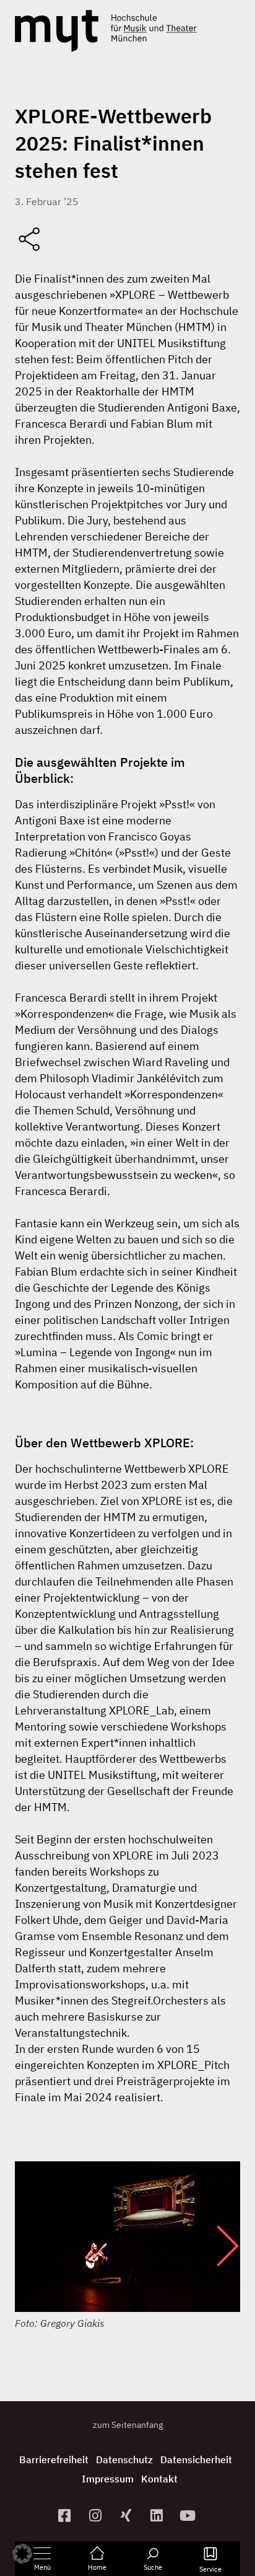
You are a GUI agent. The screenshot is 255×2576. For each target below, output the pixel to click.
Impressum (108, 2479)
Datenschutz (124, 2459)
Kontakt (159, 2479)
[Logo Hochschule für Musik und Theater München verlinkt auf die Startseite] (57, 31)
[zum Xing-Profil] (127, 2516)
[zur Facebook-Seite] (66, 2516)
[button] (215, 2246)
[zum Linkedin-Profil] (158, 2516)
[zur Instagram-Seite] (97, 2516)
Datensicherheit (196, 2459)
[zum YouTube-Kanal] (189, 2516)
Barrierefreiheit (54, 2459)
